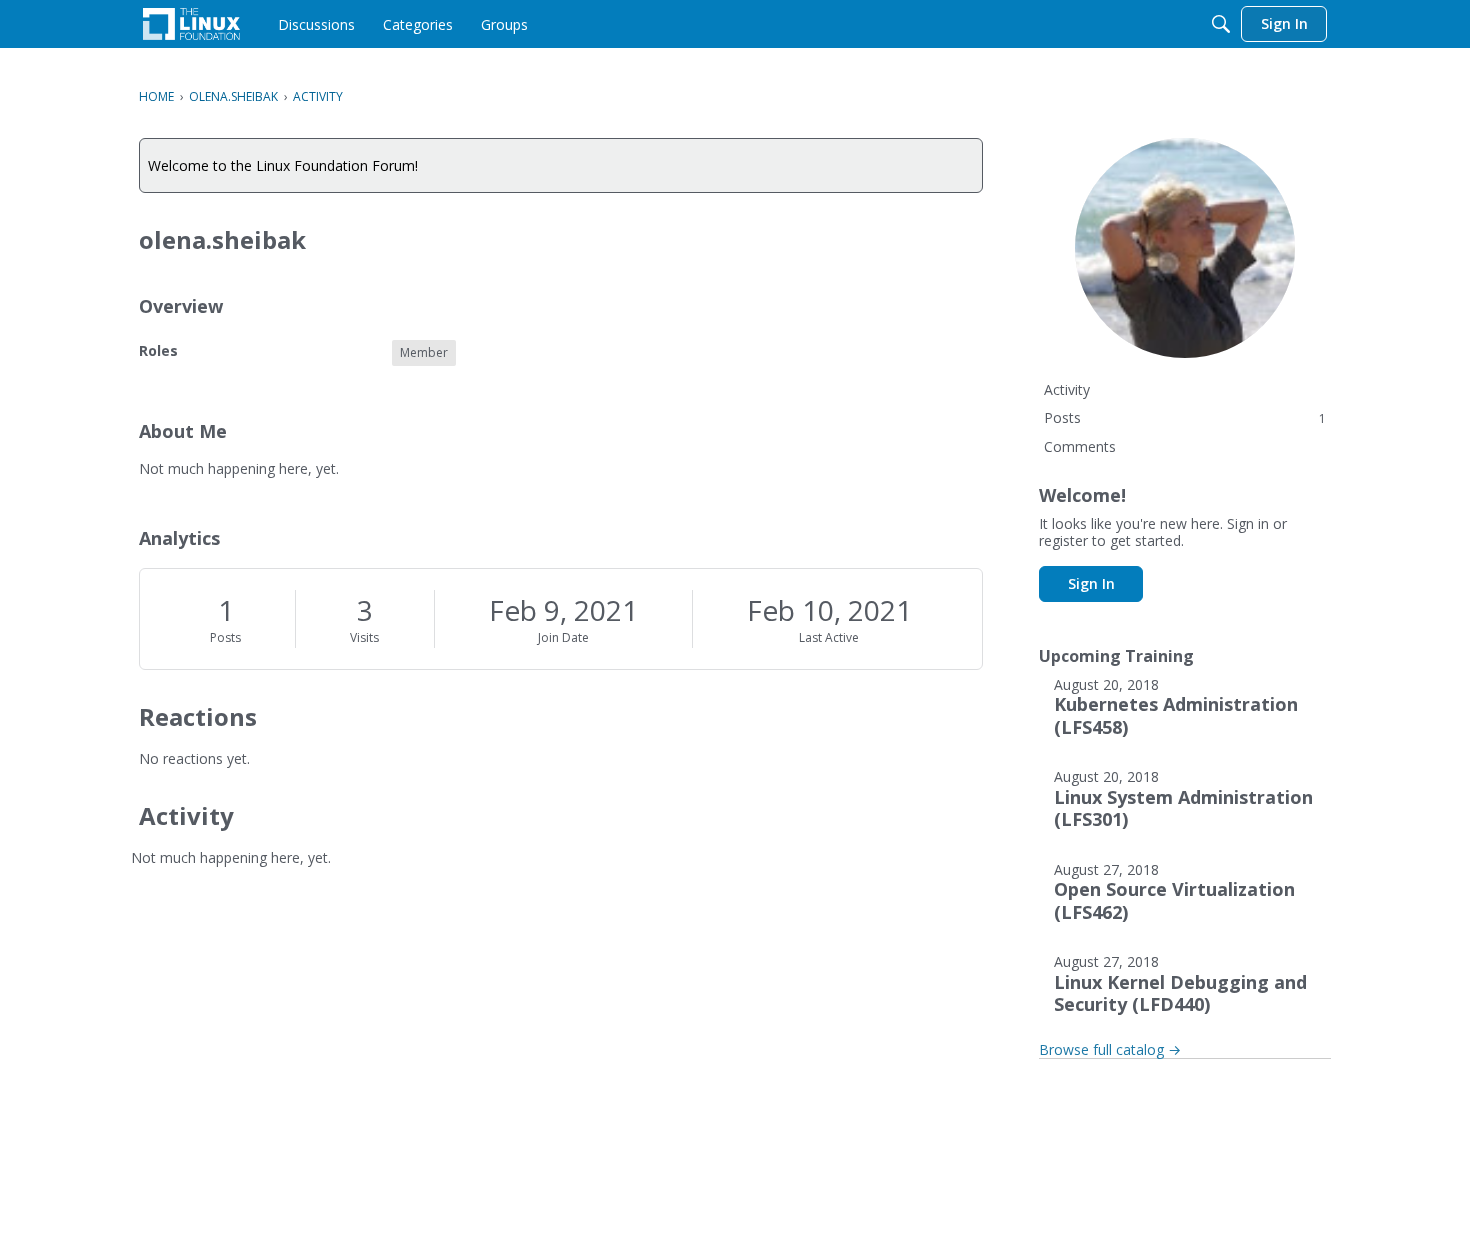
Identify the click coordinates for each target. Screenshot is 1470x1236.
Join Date (563, 637)
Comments (1080, 446)
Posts (225, 637)
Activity (1067, 389)
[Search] (1221, 24)
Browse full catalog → (1110, 1049)
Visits (364, 637)
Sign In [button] (1091, 583)
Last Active (829, 637)
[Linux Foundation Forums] (191, 24)
